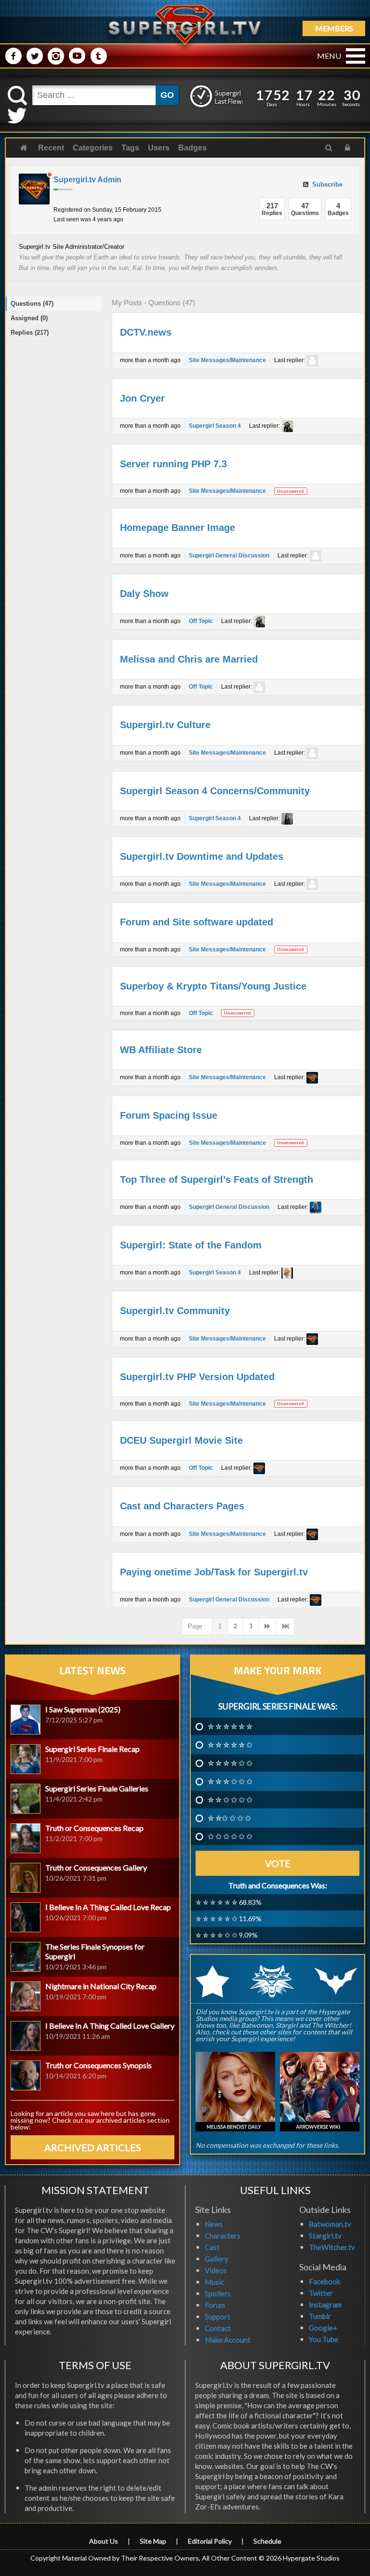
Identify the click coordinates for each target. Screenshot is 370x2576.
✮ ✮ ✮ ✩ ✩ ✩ (230, 1781)
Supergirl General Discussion (229, 556)
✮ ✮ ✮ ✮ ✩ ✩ (230, 1763)
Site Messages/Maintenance (227, 360)
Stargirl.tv (325, 2236)
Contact (218, 2328)
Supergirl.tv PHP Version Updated (197, 1377)
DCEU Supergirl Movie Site (181, 1440)
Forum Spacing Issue (169, 1115)
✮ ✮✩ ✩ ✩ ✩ (229, 1818)
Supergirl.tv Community (175, 1311)
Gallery (217, 2259)
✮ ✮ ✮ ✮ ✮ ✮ (230, 1726)
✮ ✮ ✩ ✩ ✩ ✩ (230, 1800)
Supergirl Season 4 (215, 426)
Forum (215, 2305)
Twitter (321, 2293)
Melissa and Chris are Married (189, 659)
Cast (212, 2247)
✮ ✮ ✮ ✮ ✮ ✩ (230, 1745)
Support (218, 2317)
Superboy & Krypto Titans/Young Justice (213, 986)
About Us (104, 2541)
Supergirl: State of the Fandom (191, 1245)
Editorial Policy (210, 2541)
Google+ (323, 2328)
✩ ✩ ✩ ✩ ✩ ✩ (230, 1836)
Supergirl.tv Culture (165, 725)
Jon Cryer (142, 398)
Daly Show (144, 594)
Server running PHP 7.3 (173, 464)
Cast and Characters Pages (182, 1506)
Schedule (267, 2541)
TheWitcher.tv (332, 2247)
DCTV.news (146, 332)
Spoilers (218, 2293)
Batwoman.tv (330, 2224)
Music (214, 2282)
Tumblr (320, 2316)
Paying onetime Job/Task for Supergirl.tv (214, 1572)
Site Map (153, 2541)
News (214, 2224)
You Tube (324, 2339)
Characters (223, 2236)
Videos (216, 2270)
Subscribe (326, 184)
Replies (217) (30, 332)
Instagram (325, 2305)
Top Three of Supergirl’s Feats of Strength (217, 1180)
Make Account (228, 2340)
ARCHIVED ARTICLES (93, 2147)
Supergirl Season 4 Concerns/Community (215, 791)
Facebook (324, 2281)
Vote (278, 1863)
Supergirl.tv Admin (87, 180)
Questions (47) (32, 304)
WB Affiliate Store (161, 1050)
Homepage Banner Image (178, 528)
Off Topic (201, 621)
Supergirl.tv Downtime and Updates (202, 856)
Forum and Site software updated (197, 922)
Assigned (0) (29, 318)
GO (167, 95)
